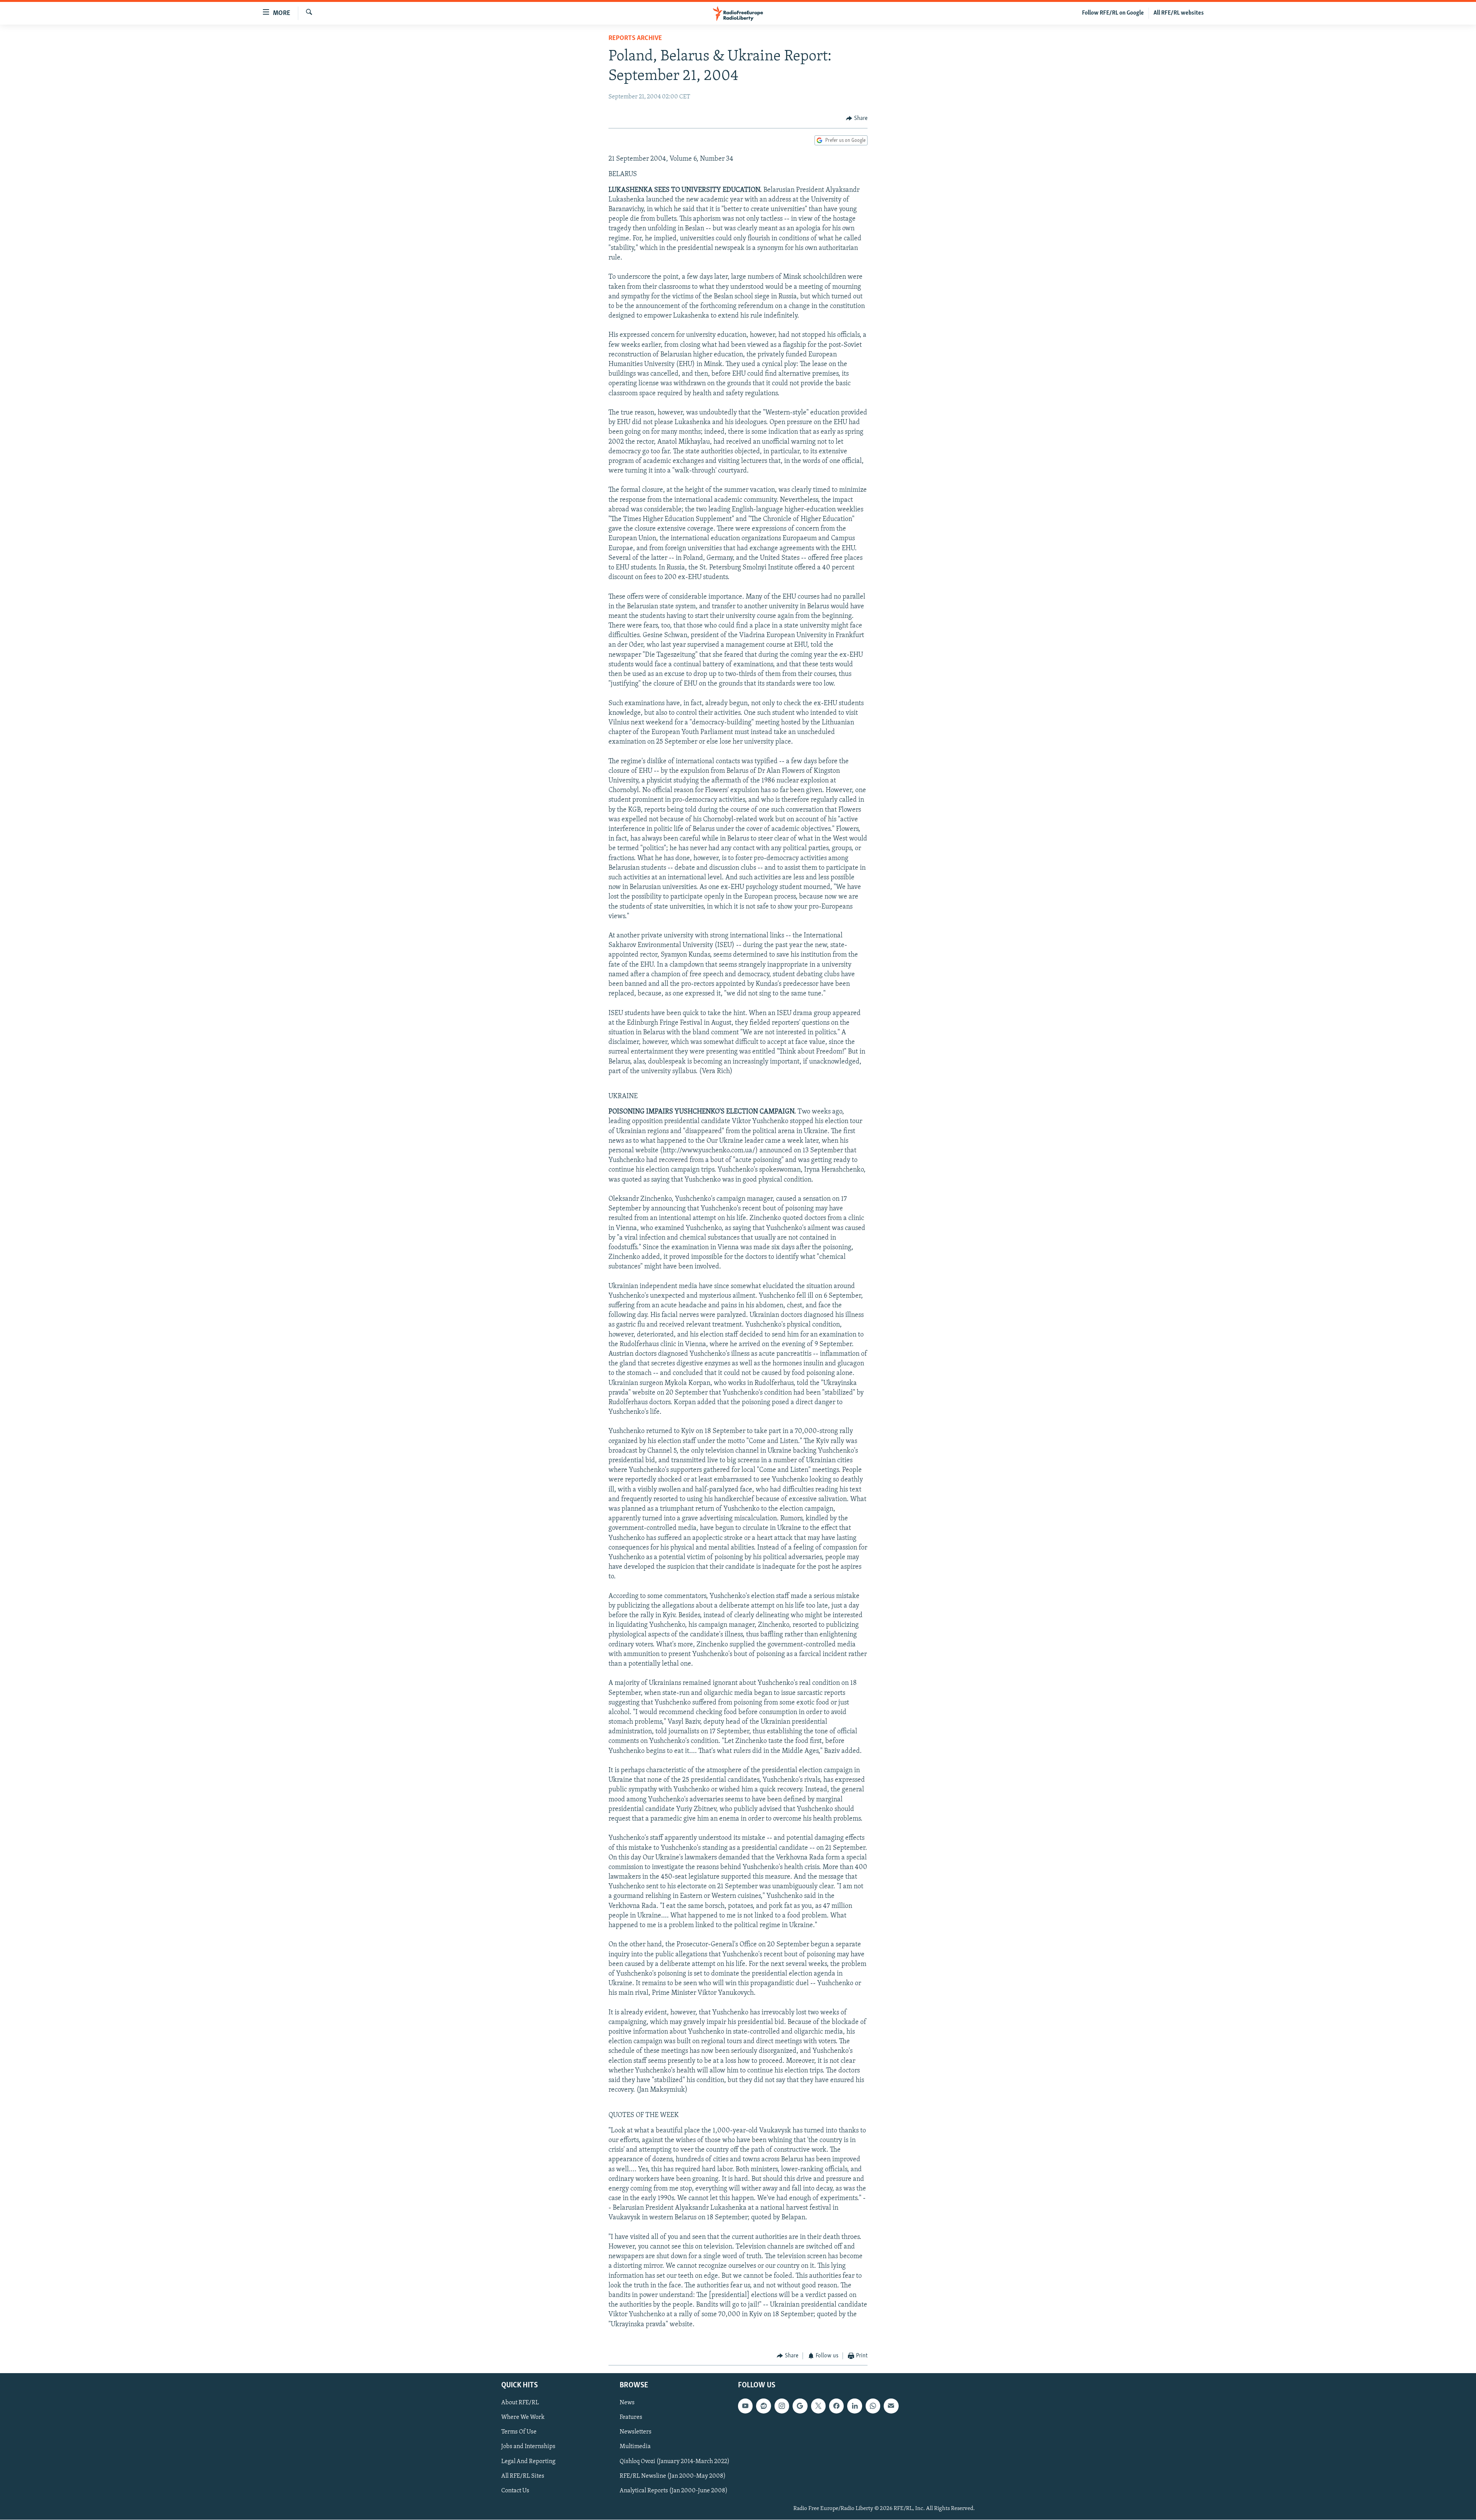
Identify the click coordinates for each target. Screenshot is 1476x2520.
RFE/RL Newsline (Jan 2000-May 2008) (673, 2476)
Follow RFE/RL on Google (1113, 13)
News (627, 2403)
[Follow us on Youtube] (745, 2406)
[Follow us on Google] (800, 2406)
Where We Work (523, 2418)
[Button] (857, 118)
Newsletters (636, 2432)
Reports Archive (635, 38)
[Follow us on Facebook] (836, 2406)
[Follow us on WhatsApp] (873, 2406)
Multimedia (635, 2447)
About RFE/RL (520, 2403)
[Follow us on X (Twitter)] (818, 2406)
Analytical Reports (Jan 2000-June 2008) (674, 2491)
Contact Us (515, 2491)
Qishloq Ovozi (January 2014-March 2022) (675, 2462)
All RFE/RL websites (1179, 13)
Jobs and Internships (528, 2447)
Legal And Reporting (528, 2462)
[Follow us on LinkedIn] (854, 2406)
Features (631, 2418)
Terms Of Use (519, 2432)
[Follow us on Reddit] (763, 2406)
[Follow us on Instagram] (782, 2406)
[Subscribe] (891, 2406)
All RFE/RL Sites (523, 2476)
